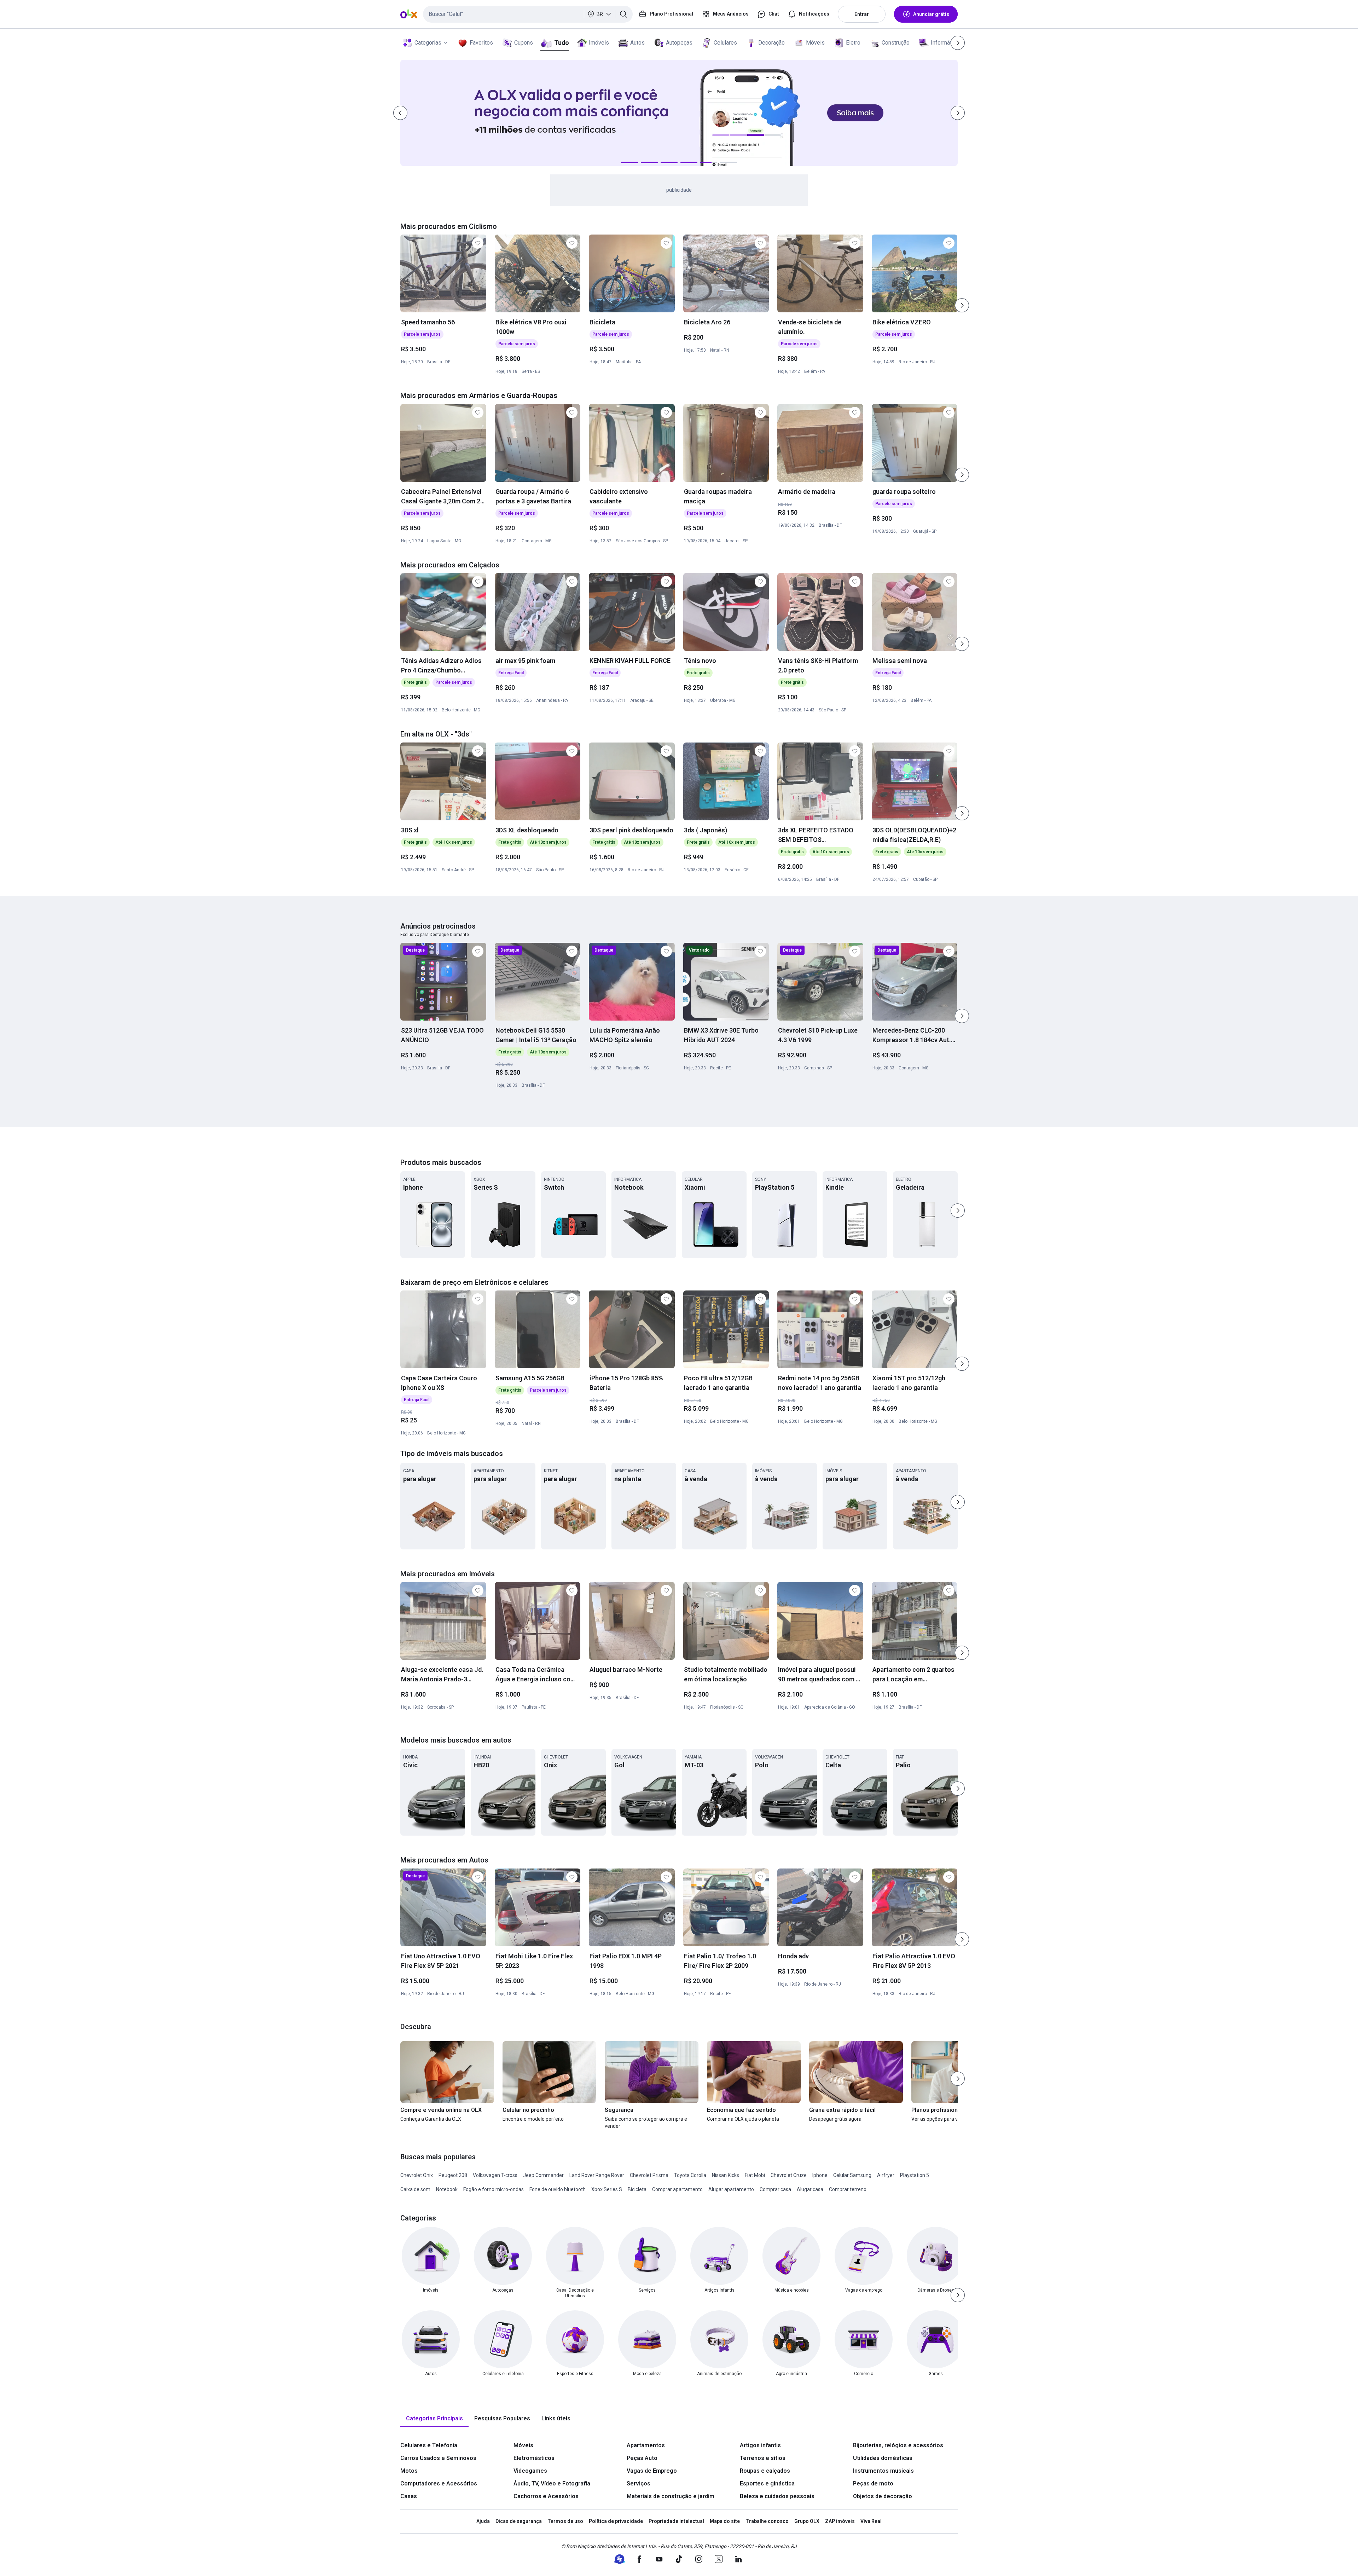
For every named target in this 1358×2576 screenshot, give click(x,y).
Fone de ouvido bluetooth (558, 2189)
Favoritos (481, 43)
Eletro (853, 43)
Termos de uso (565, 2521)
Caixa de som (415, 2189)
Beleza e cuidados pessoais (777, 2496)
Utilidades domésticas (883, 2458)
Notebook (447, 2189)
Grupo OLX (807, 2521)
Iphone (820, 2175)
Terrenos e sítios (763, 2458)
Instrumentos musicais (883, 2471)
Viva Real (871, 2521)
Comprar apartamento (677, 2189)
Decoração (771, 43)
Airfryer (886, 2175)
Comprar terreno (848, 2189)
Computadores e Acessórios (439, 2483)
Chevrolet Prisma (649, 2175)
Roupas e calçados (765, 2471)
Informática (945, 43)
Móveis (815, 43)
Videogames (530, 2471)
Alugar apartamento (731, 2189)
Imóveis (599, 43)
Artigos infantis (760, 2445)
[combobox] (528, 14)
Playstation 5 (915, 2175)
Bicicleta (637, 2189)
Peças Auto (642, 2458)
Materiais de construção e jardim (671, 2496)
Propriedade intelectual (676, 2521)
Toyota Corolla (690, 2175)
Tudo (561, 43)
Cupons (524, 43)
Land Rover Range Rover (597, 2175)
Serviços (639, 2483)
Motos (409, 2471)
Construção (896, 43)
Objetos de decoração (883, 2496)
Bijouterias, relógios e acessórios (898, 2445)
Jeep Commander (543, 2175)
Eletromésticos (534, 2458)
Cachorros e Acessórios (546, 2496)
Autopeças (679, 43)
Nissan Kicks (726, 2175)
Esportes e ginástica (767, 2483)
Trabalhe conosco (767, 2521)
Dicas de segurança (519, 2521)
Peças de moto (873, 2483)
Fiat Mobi (755, 2175)
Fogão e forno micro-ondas (494, 2189)
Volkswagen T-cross (495, 2175)
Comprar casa (775, 2189)
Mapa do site (725, 2521)
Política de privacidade (616, 2521)
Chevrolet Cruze (789, 2175)
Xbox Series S (607, 2189)
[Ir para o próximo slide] (962, 305)
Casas (409, 2496)
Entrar (862, 14)
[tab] (434, 2419)
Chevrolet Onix (417, 2175)
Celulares (725, 43)
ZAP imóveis (840, 2521)
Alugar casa (810, 2189)
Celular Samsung (852, 2175)
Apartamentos (646, 2445)
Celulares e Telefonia (429, 2445)
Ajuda (483, 2521)
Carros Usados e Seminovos (438, 2458)
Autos (637, 43)
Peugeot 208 (453, 2175)
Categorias (428, 43)
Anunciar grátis (931, 14)
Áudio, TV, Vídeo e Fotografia (552, 2483)
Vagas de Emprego (652, 2471)
